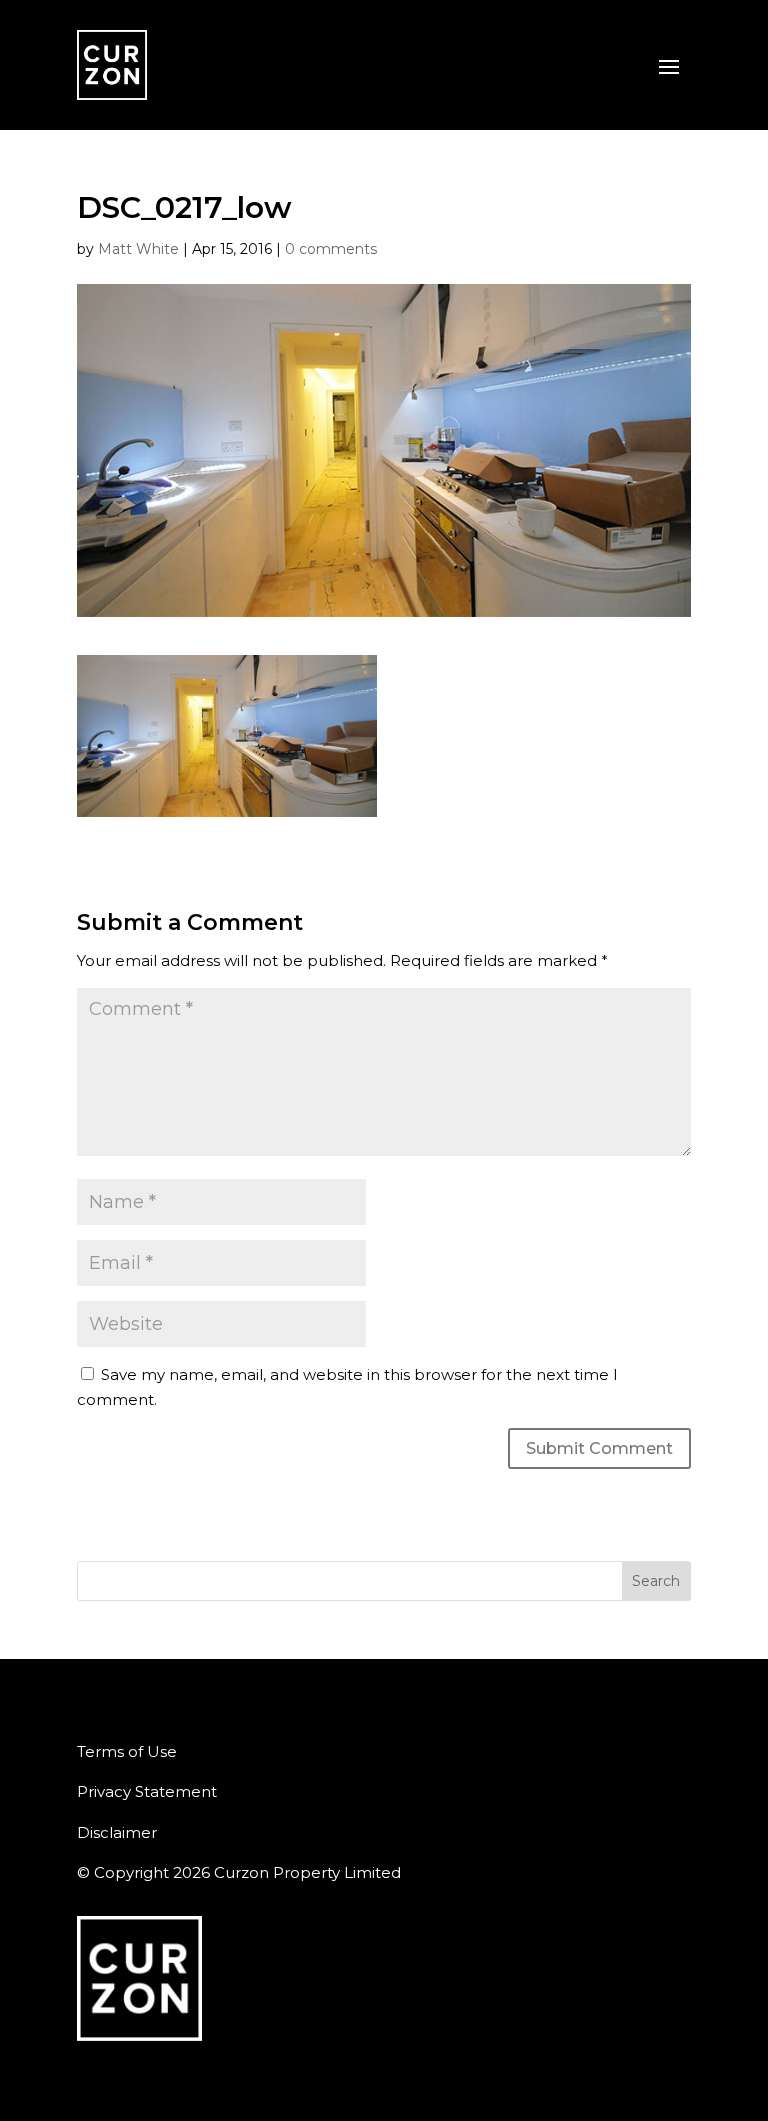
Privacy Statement (147, 1791)
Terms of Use (127, 1751)
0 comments (331, 249)
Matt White (138, 249)
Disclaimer (117, 1832)
